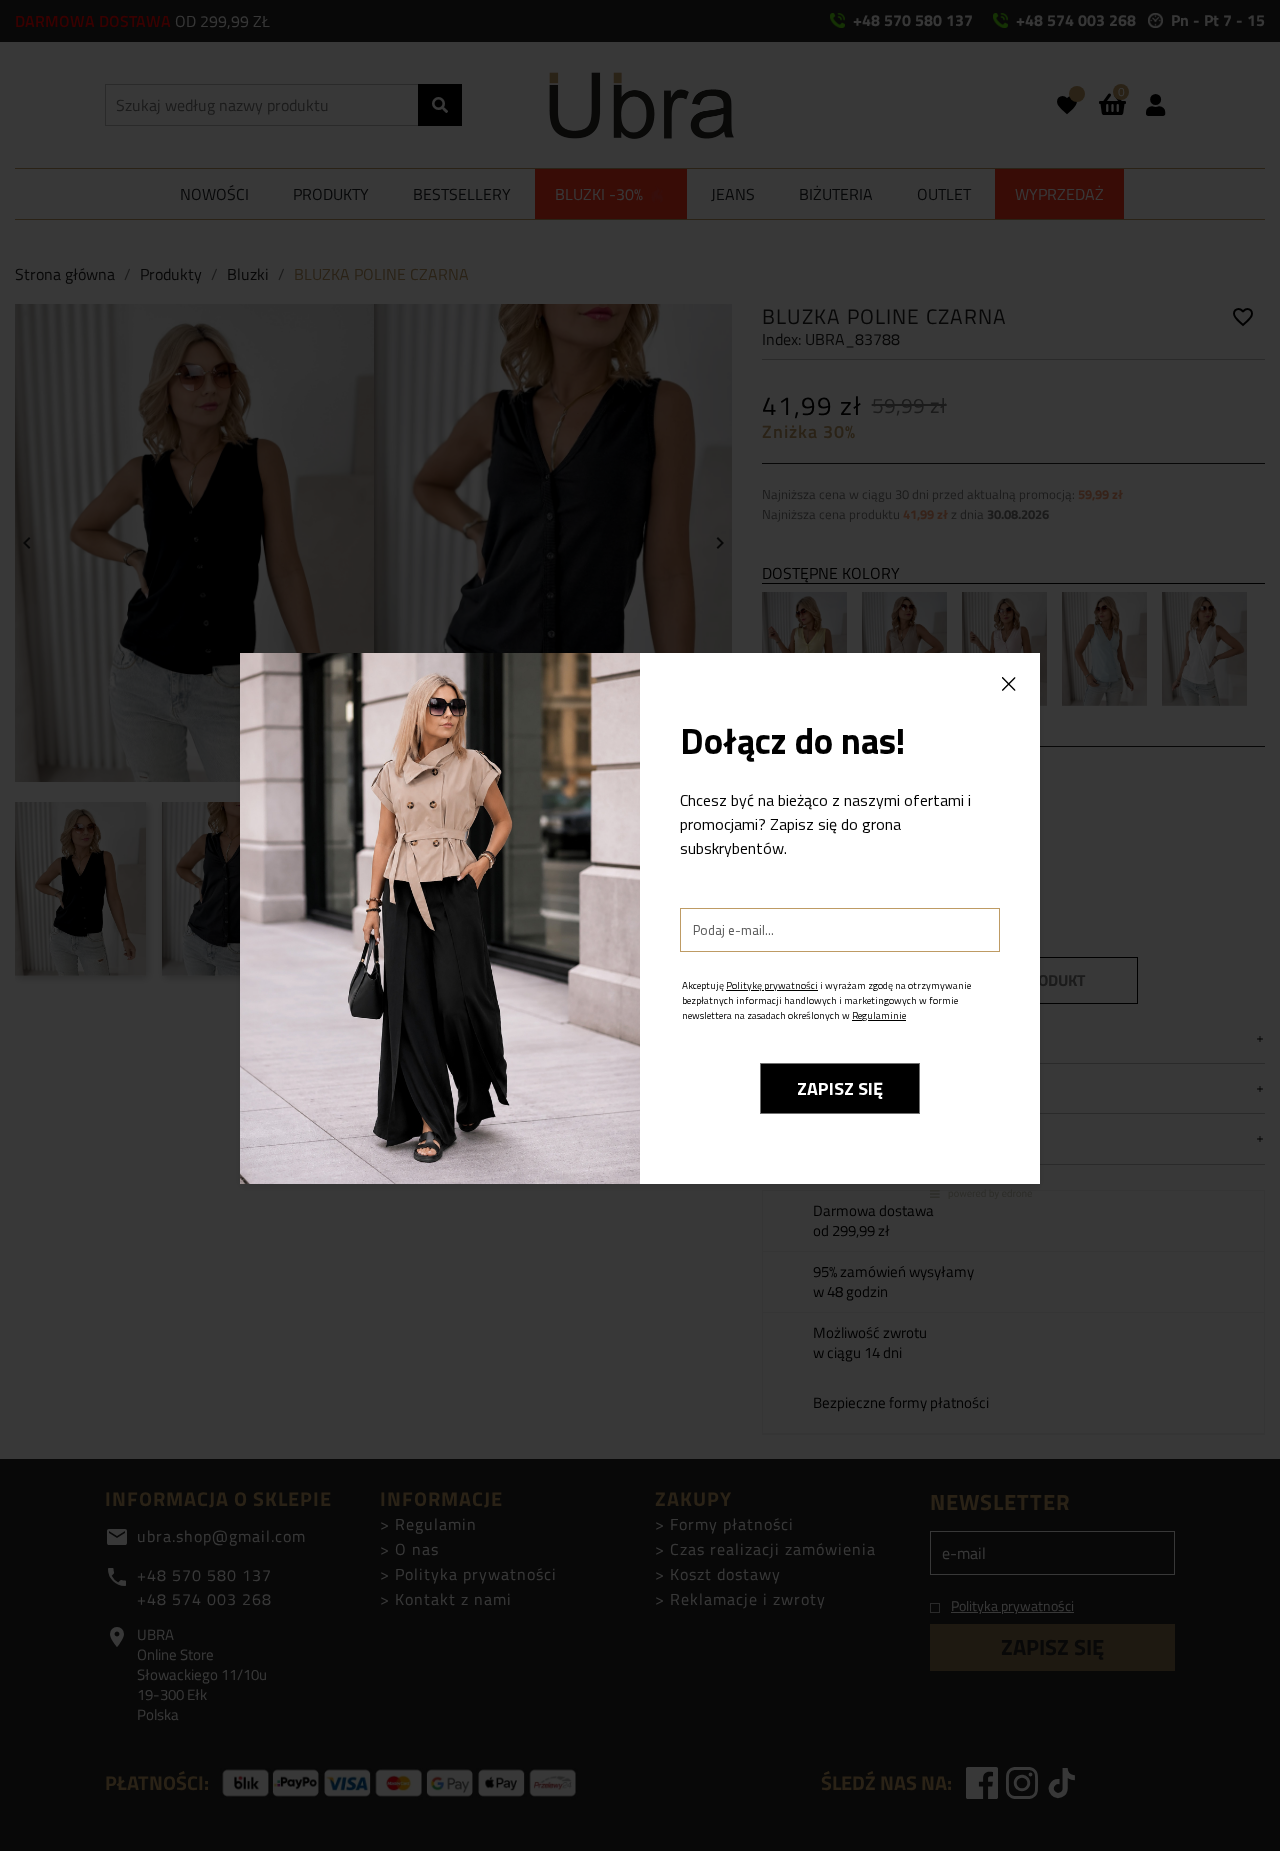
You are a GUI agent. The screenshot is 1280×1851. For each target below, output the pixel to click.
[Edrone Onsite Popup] (640, 925)
